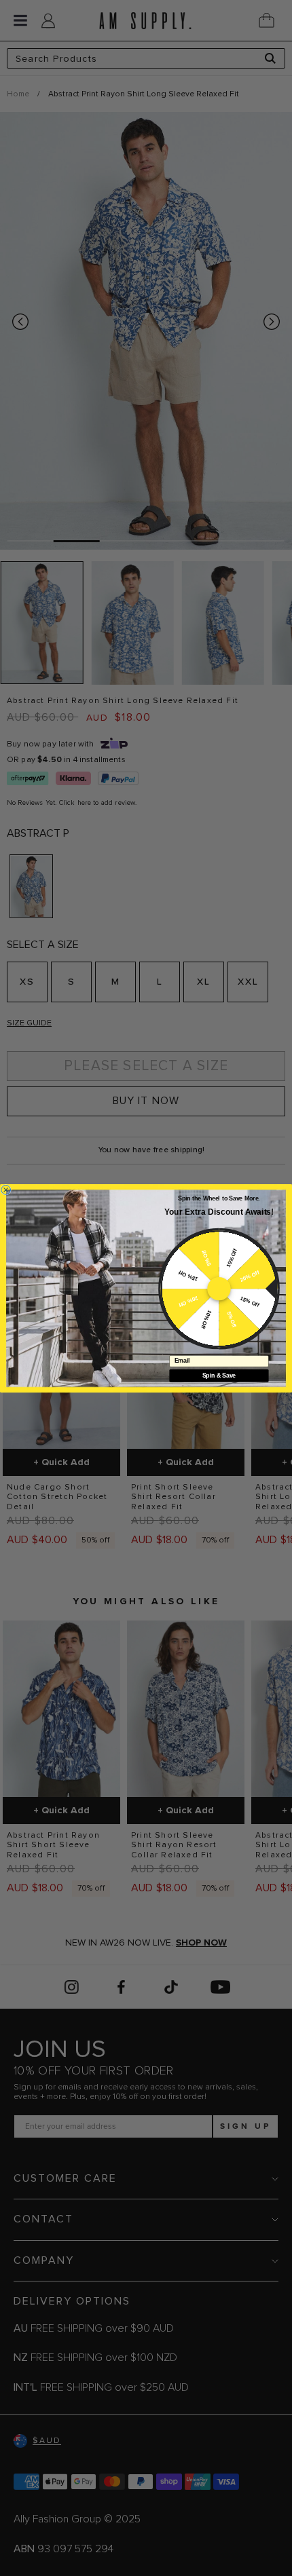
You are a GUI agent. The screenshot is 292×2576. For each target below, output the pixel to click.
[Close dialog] (6, 1190)
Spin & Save (219, 1375)
